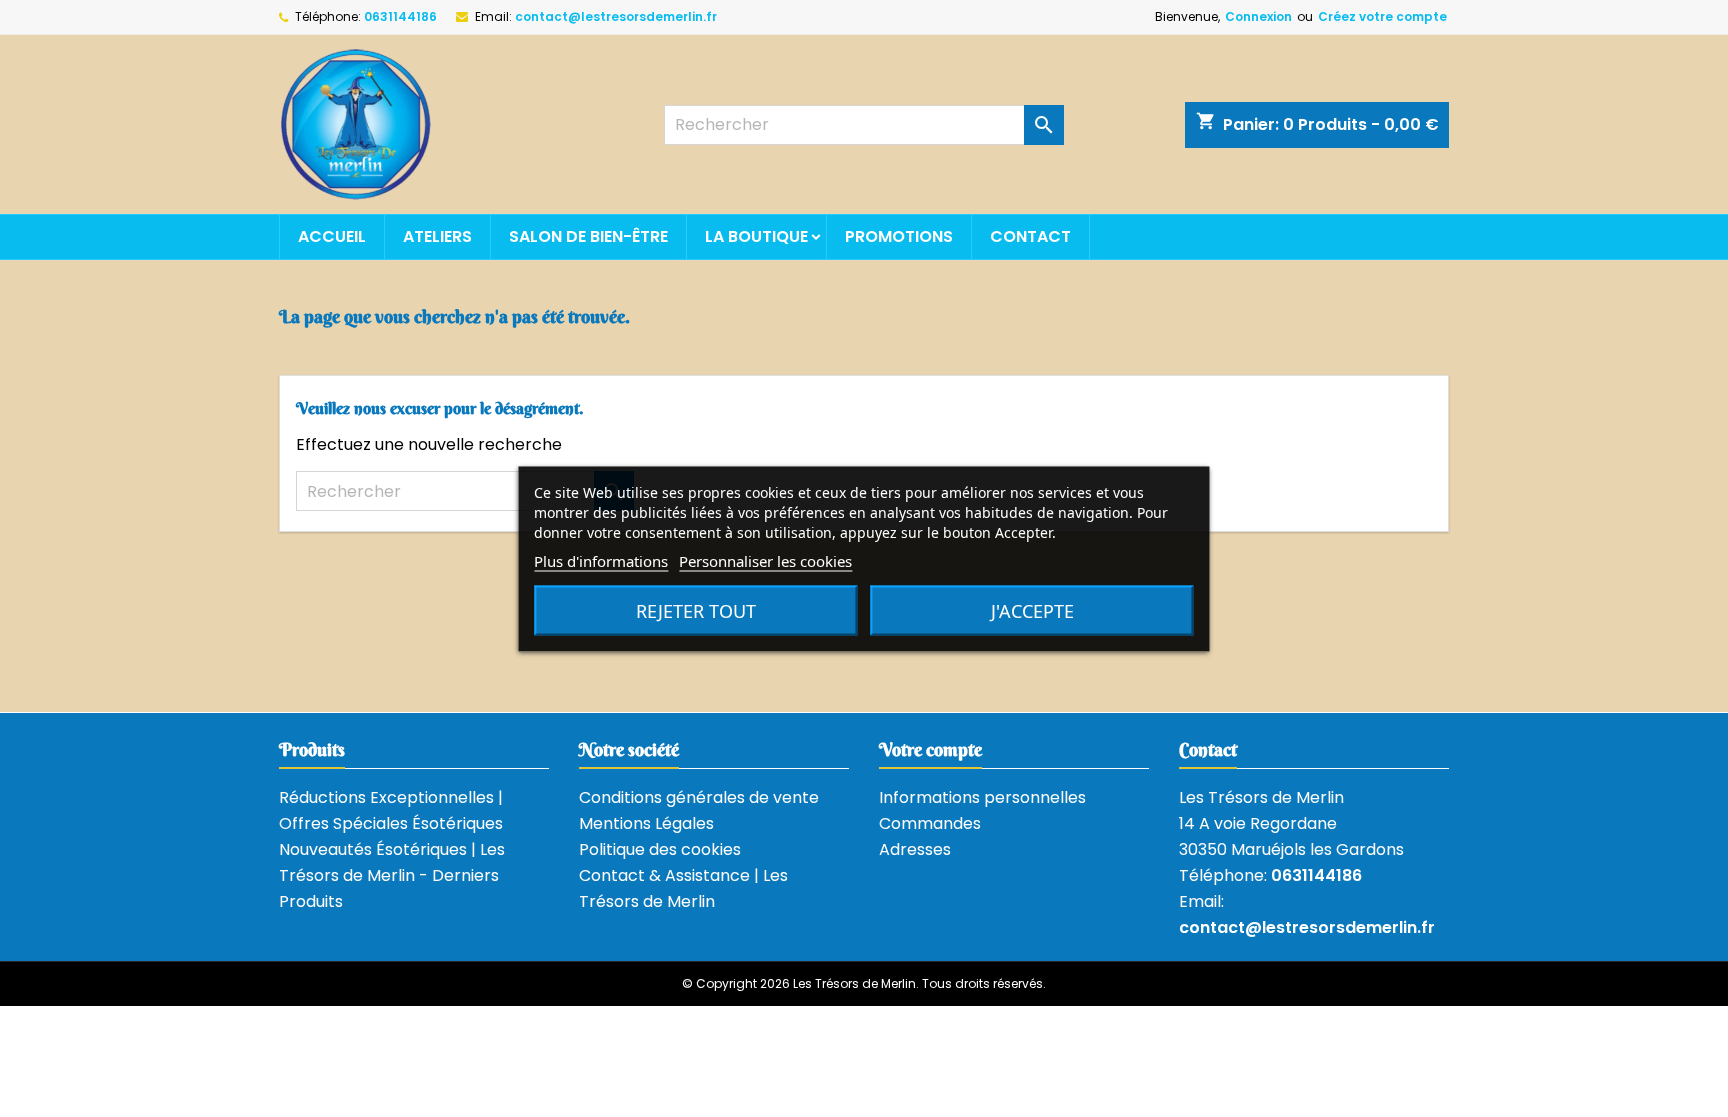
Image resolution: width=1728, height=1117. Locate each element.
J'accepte (1032, 610)
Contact (1030, 236)
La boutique (756, 236)
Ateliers (437, 236)
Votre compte (930, 749)
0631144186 (400, 16)
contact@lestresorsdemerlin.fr (616, 16)
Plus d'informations (601, 560)
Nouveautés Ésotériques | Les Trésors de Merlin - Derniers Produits (392, 875)
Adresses (915, 849)
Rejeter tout (696, 610)
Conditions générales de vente (699, 797)
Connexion (1258, 16)
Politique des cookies (660, 849)
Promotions (899, 236)
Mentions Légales (646, 823)
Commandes (930, 823)
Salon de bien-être (588, 236)
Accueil (332, 236)
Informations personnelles (982, 797)
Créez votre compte (1382, 16)
